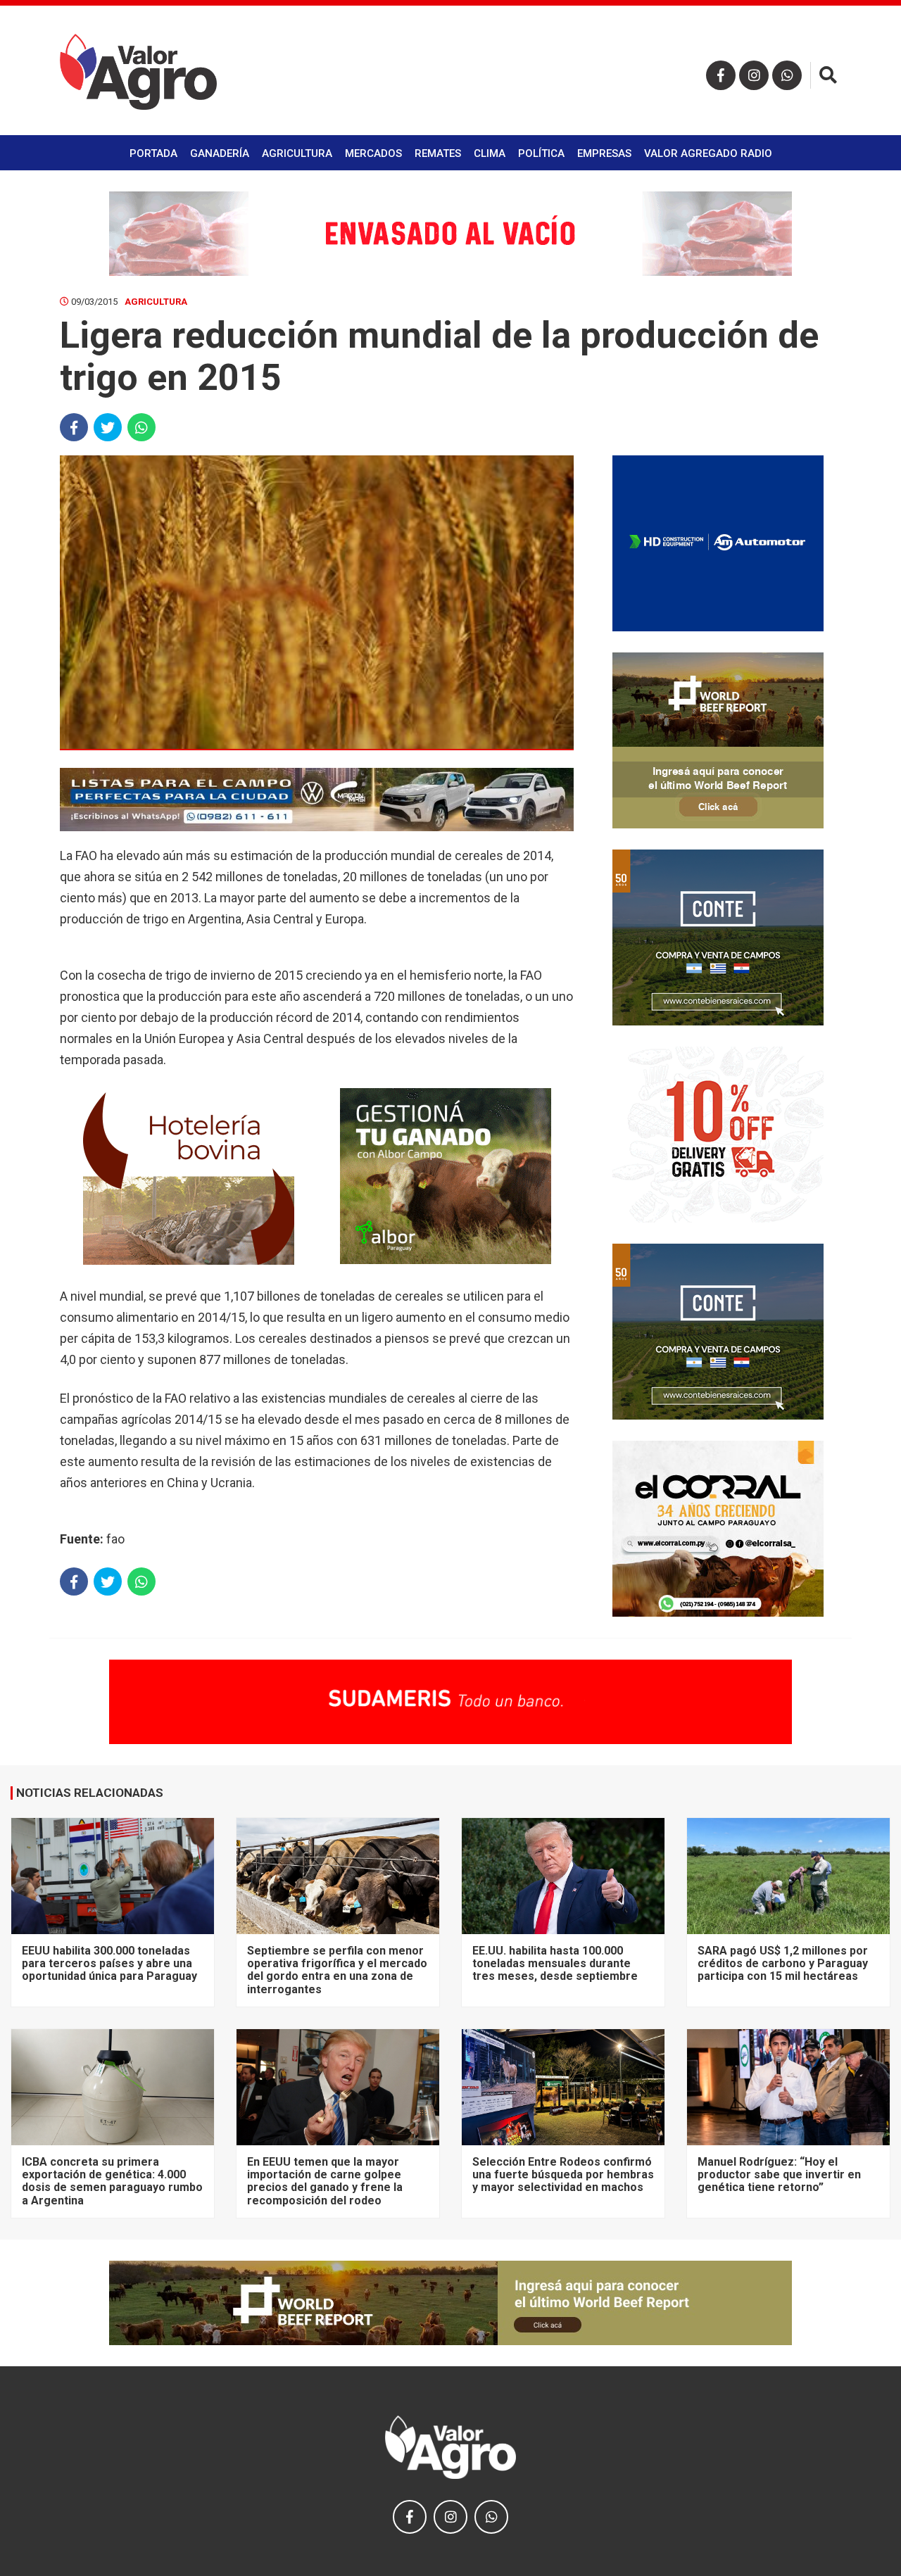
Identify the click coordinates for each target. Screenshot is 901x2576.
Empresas (604, 153)
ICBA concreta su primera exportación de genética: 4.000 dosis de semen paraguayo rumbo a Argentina (112, 2181)
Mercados (373, 153)
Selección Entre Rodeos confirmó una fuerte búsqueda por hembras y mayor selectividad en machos (563, 2175)
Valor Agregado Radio (708, 153)
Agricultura (297, 153)
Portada (153, 153)
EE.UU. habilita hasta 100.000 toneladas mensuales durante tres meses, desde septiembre (555, 1964)
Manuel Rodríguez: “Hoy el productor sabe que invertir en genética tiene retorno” (779, 2175)
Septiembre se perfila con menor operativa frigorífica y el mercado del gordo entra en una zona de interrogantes (337, 1970)
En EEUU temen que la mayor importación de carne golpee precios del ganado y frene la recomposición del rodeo (325, 2181)
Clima (490, 153)
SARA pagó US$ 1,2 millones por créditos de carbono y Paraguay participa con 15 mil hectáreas (783, 1964)
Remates (438, 153)
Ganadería (220, 153)
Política (541, 153)
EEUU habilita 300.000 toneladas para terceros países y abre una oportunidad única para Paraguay (109, 1964)
